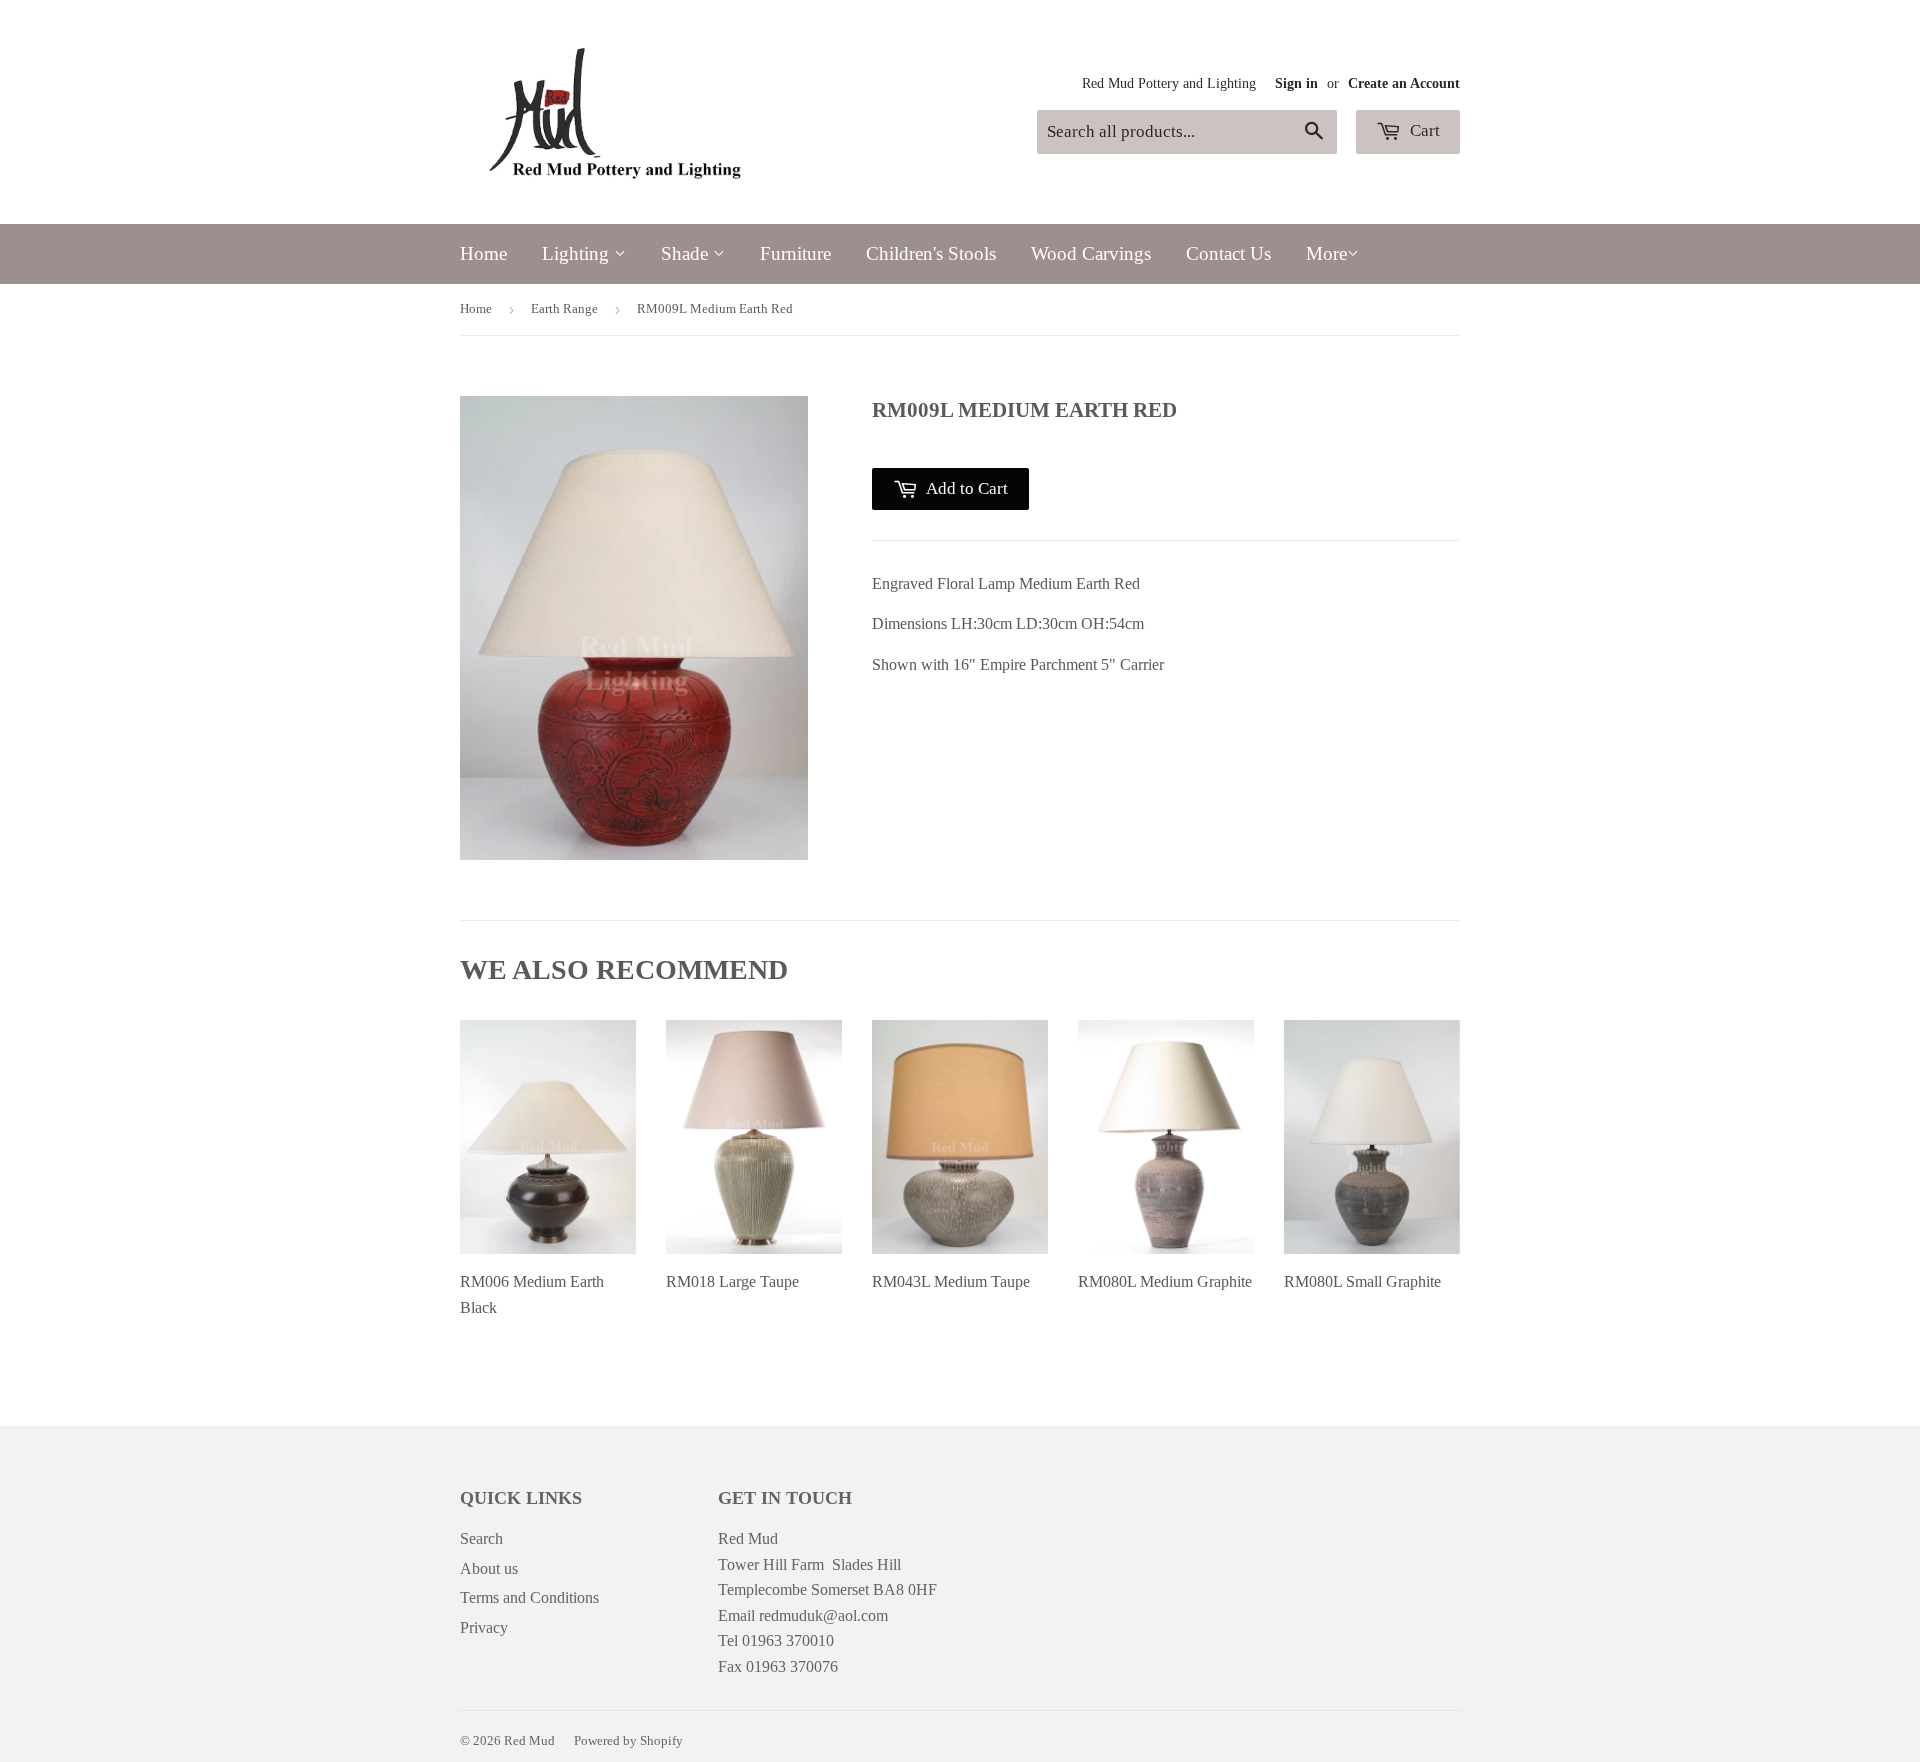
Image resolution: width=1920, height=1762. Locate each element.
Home (483, 253)
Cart (1423, 130)
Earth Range (564, 308)
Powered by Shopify (628, 1740)
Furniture (795, 253)
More (1326, 253)
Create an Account (1404, 83)
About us (489, 1568)
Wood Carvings (1091, 253)
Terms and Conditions (529, 1597)
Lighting (578, 253)
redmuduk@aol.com (823, 1615)
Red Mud (529, 1740)
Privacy (484, 1627)
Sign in (1296, 83)
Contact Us (1228, 253)
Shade (687, 253)
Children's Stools (931, 253)
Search (481, 1538)
